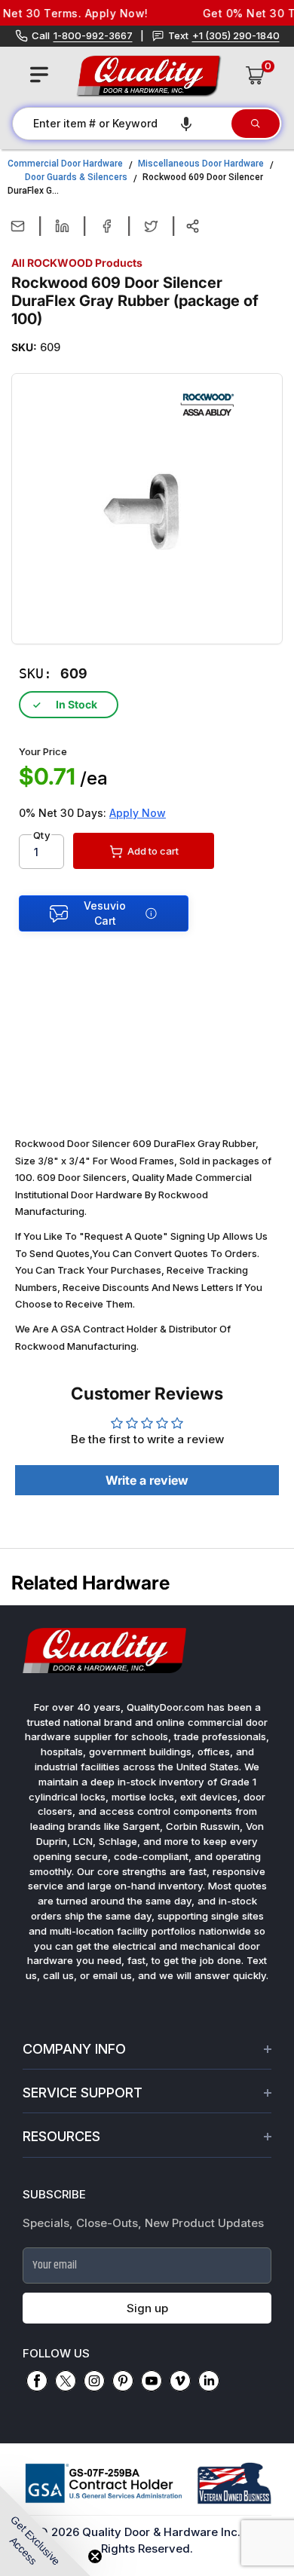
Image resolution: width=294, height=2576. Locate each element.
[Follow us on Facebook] (37, 2381)
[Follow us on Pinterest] (123, 2381)
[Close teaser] (95, 2556)
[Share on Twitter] (151, 226)
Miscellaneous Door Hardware (201, 164)
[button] (186, 124)
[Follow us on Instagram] (94, 2381)
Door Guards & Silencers (76, 177)
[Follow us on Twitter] (66, 2381)
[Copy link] (193, 226)
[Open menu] (39, 75)
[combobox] (121, 124)
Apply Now (138, 813)
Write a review (147, 1480)
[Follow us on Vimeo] (180, 2381)
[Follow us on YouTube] (152, 2381)
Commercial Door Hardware (65, 164)
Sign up (147, 2308)
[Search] (256, 124)
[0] (256, 75)
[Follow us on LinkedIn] (209, 2381)
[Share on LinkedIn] (62, 226)
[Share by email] (18, 226)
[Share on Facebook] (107, 226)
